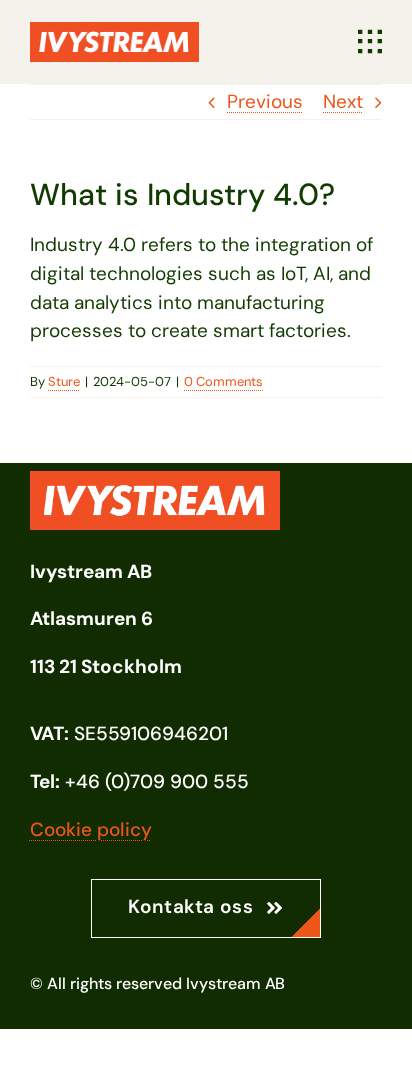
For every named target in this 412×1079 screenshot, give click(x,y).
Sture (64, 381)
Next (343, 101)
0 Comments (223, 381)
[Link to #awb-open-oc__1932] (370, 42)
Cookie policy (91, 829)
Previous (265, 101)
